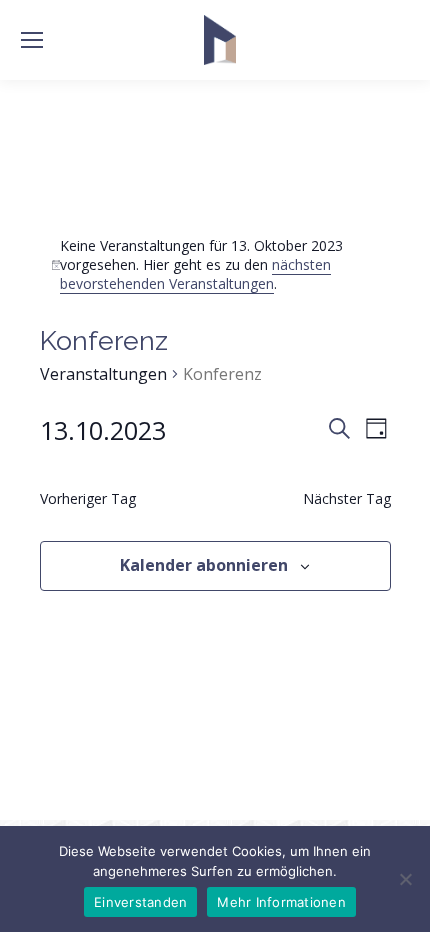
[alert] (215, 265)
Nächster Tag (347, 498)
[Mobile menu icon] (32, 40)
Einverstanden (140, 902)
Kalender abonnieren (204, 565)
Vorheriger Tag (88, 498)
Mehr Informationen (281, 902)
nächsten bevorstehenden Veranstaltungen (195, 274)
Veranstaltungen (103, 374)
